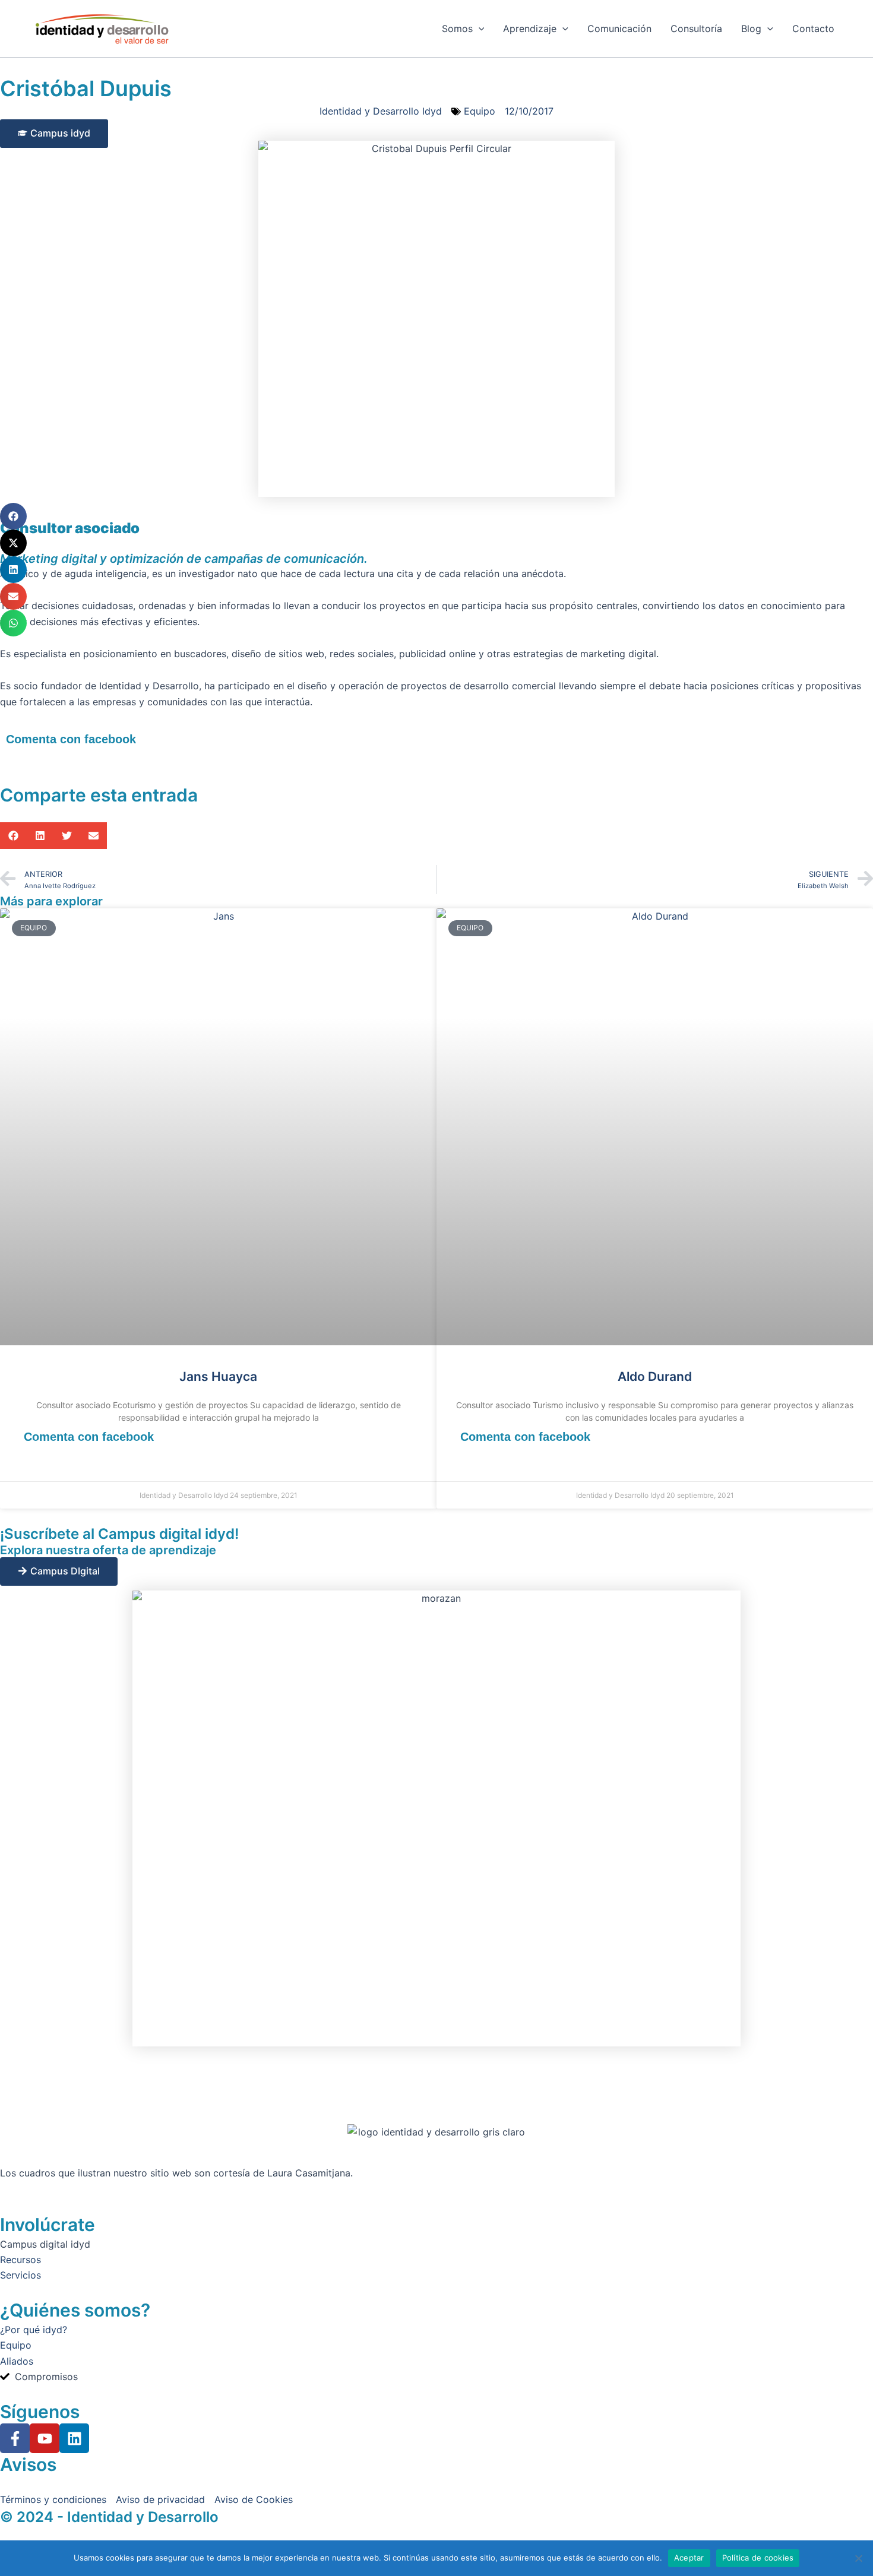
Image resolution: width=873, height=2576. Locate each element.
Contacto (813, 28)
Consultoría (696, 28)
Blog (751, 28)
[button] (13, 516)
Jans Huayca (218, 1376)
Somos (457, 28)
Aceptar (689, 2558)
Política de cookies (758, 2558)
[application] (479, 28)
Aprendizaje (530, 28)
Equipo (480, 111)
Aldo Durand (655, 1376)
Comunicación (619, 28)
